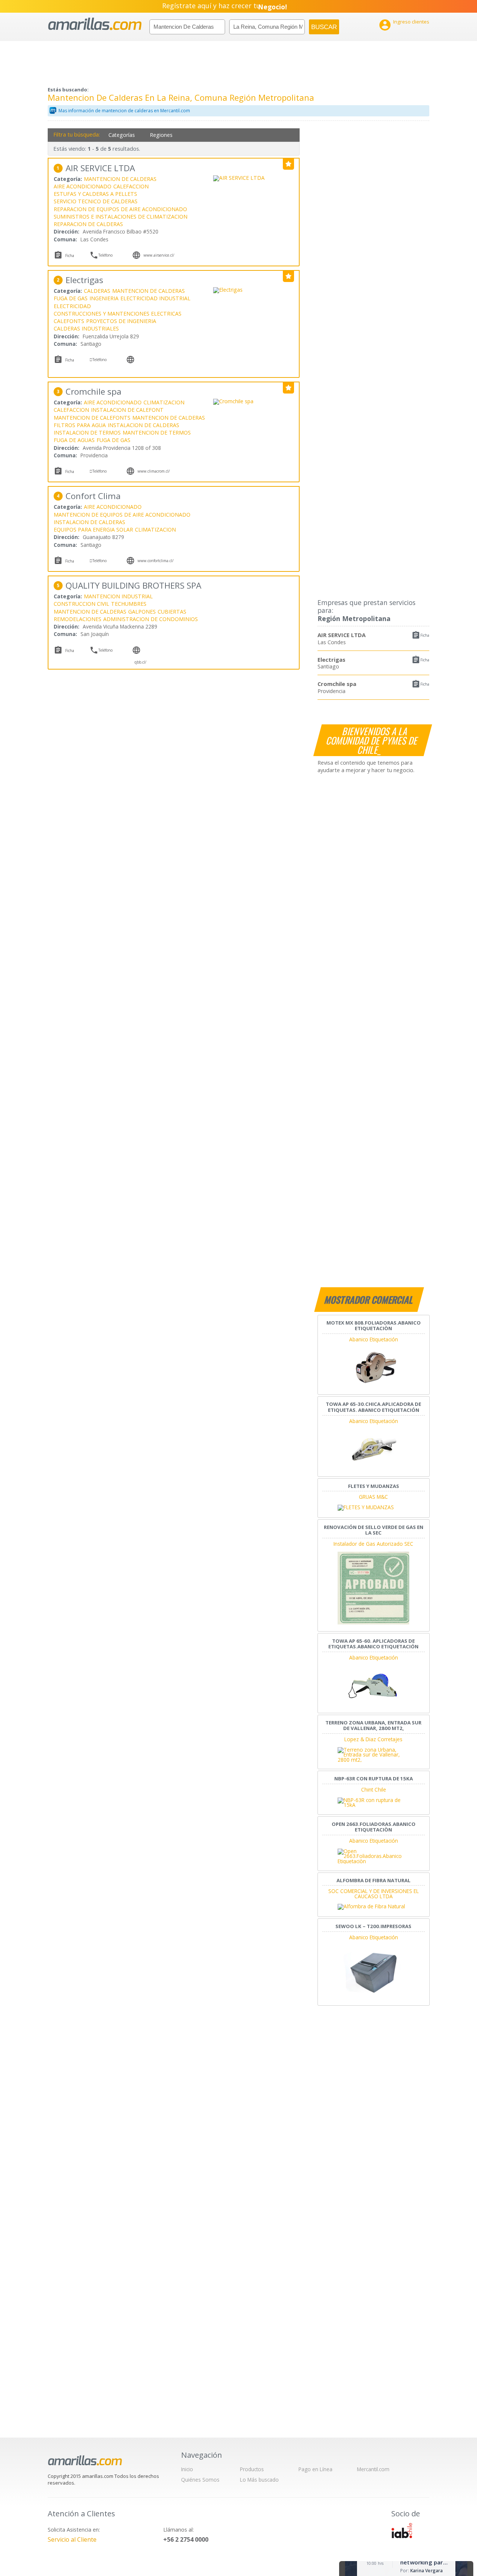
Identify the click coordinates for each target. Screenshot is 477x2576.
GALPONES (142, 612)
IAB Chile (402, 2530)
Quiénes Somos (200, 2480)
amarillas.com (95, 24)
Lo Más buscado (259, 2480)
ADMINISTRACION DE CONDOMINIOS (151, 619)
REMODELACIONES (78, 619)
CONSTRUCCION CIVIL (81, 604)
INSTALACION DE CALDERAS (143, 425)
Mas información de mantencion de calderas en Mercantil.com (124, 111)
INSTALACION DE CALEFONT (127, 410)
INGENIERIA (104, 298)
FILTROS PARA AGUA (80, 425)
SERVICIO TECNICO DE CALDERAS (96, 201)
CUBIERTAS (172, 612)
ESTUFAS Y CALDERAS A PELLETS (95, 194)
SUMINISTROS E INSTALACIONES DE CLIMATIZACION (121, 217)
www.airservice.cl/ (159, 255)
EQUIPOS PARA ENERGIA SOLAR (93, 529)
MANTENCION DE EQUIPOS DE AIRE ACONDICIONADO (122, 515)
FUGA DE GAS (71, 298)
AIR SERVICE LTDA (342, 635)
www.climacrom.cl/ (154, 471)
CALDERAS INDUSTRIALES (86, 328)
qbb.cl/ (140, 662)
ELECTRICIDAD (72, 306)
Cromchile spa (337, 684)
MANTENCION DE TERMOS (157, 433)
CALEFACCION (131, 186)
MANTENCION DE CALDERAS (120, 179)
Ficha (425, 635)
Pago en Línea (315, 2469)
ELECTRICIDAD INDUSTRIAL (155, 298)
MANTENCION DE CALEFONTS (92, 418)
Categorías (122, 135)
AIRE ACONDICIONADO (83, 186)
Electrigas (331, 659)
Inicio (187, 2469)
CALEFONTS (69, 321)
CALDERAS (97, 291)
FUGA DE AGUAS (74, 440)
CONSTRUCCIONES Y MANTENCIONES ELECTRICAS (118, 314)
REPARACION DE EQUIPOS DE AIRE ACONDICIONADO (120, 209)
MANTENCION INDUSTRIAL (118, 596)
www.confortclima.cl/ (156, 561)
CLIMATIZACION (164, 402)
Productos (252, 2469)
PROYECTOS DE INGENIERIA (121, 321)
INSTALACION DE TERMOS (87, 433)
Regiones (161, 135)
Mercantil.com (373, 2469)
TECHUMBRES (129, 604)
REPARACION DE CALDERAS (88, 224)
